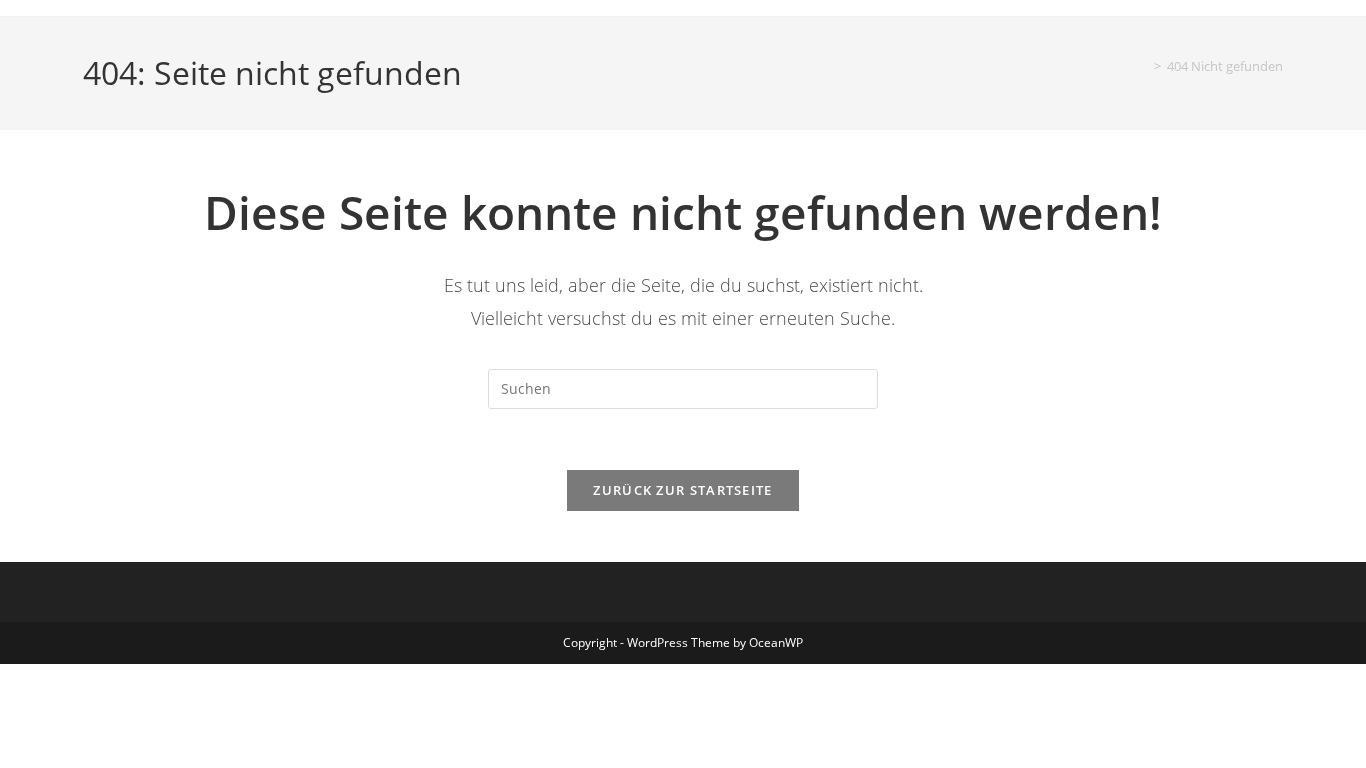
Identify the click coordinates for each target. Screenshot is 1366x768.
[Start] (1143, 66)
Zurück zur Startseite (682, 490)
